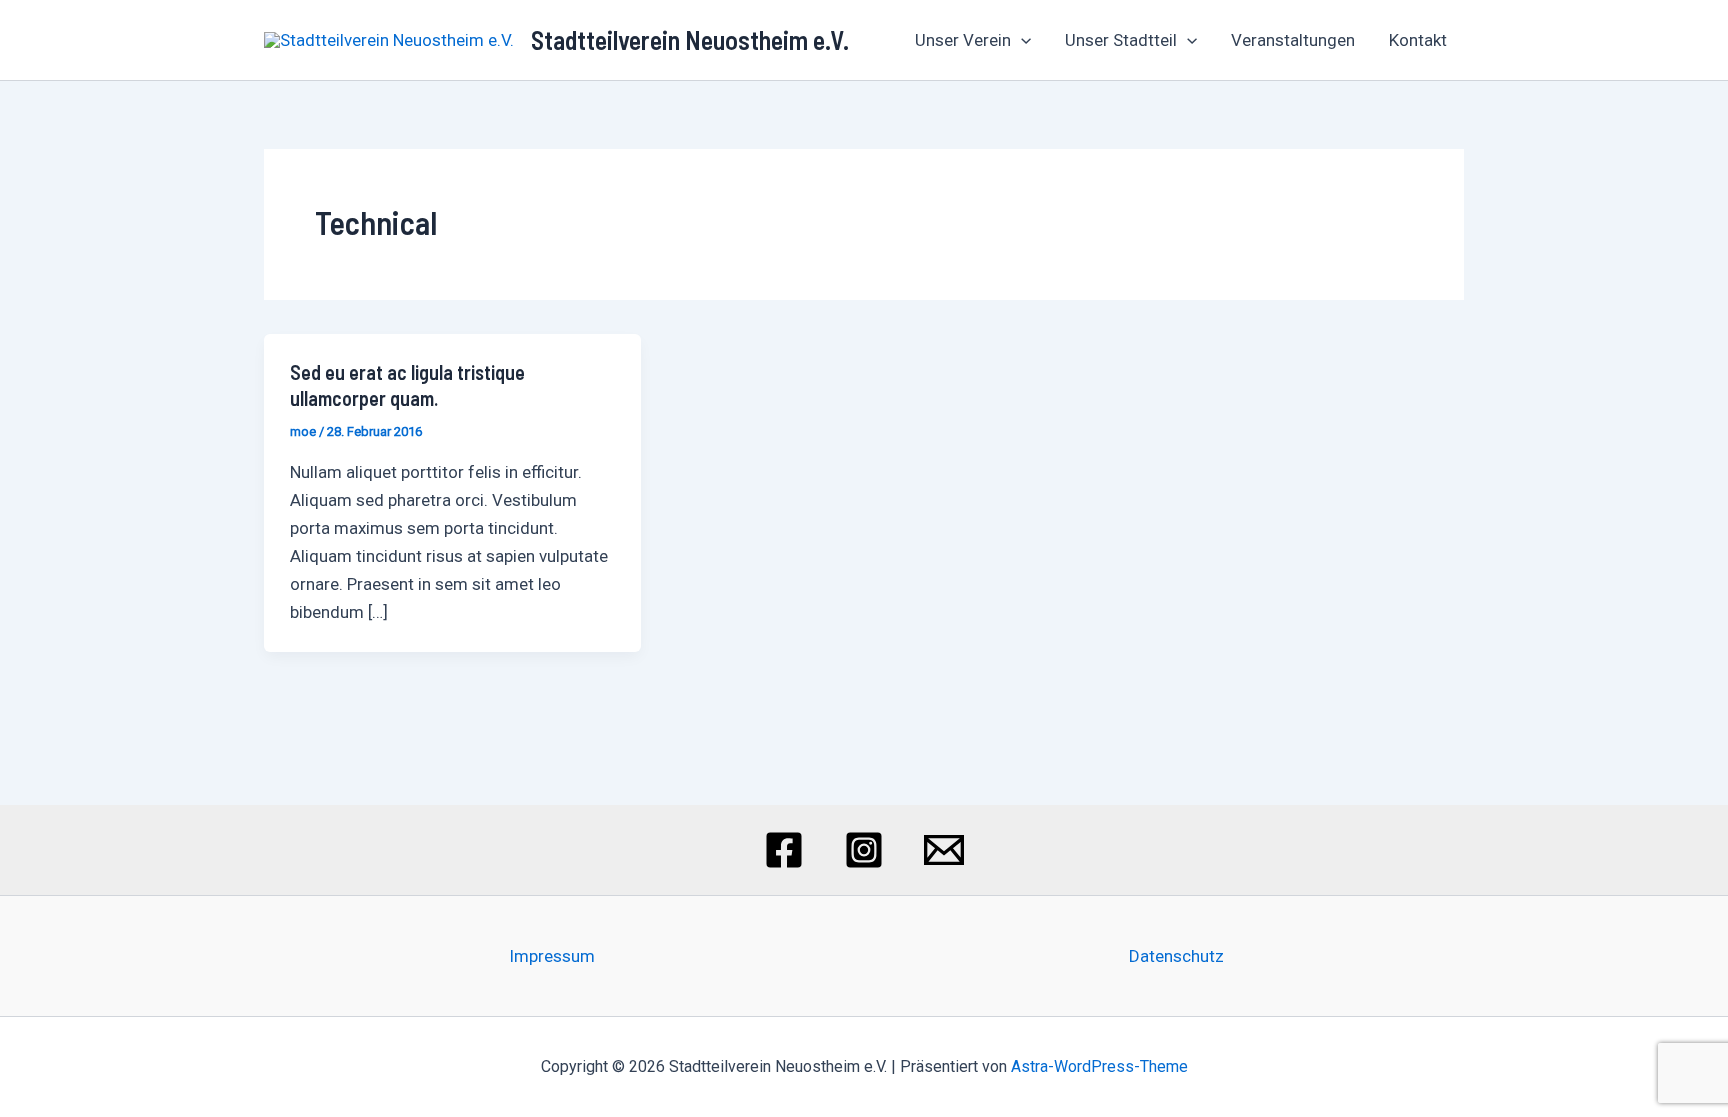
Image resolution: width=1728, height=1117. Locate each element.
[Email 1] (944, 850)
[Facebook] (784, 850)
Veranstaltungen (1293, 40)
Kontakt (1418, 40)
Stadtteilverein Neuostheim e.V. (690, 39)
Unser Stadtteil (1121, 40)
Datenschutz (1176, 956)
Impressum (552, 956)
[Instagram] (864, 850)
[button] (1021, 40)
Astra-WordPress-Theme (1099, 1066)
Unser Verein (963, 40)
